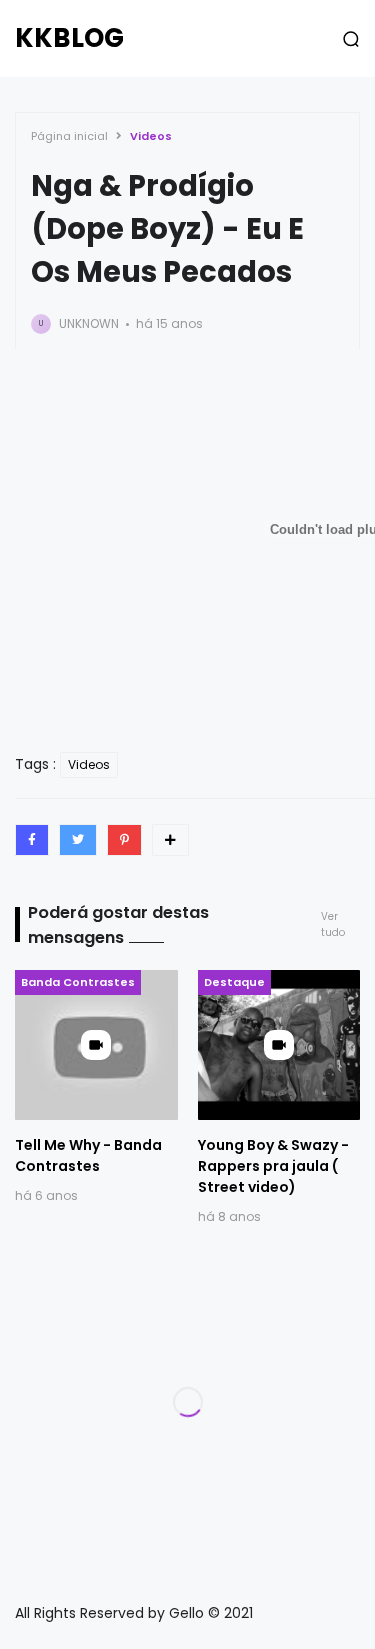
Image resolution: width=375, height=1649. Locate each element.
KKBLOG (69, 38)
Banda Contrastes (78, 982)
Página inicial (69, 136)
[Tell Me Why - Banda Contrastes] (96, 1045)
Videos (151, 136)
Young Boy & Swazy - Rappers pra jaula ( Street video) (273, 1166)
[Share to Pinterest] (124, 840)
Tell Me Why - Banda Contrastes (88, 1155)
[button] (351, 39)
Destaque (234, 982)
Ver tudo (333, 924)
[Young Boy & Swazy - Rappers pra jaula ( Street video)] (279, 1045)
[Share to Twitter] (78, 840)
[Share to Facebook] (32, 840)
